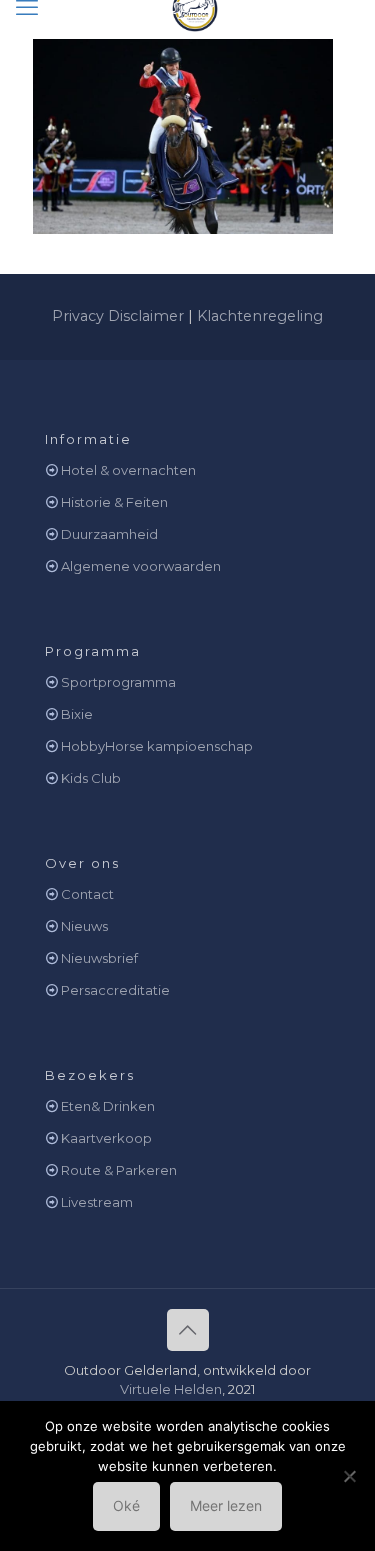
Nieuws (84, 926)
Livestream (97, 1202)
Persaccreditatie (115, 990)
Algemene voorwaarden (141, 566)
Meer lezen (226, 1505)
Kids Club (91, 778)
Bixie (77, 714)
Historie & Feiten (114, 502)
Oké (126, 1505)
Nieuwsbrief (99, 958)
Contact (87, 894)
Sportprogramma (118, 682)
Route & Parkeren (119, 1170)
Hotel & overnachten (128, 470)
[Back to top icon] (188, 1330)
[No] (350, 1476)
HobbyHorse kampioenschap (157, 746)
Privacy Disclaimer (118, 316)
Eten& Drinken (108, 1106)
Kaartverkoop (106, 1138)
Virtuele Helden (171, 1389)
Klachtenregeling (260, 316)
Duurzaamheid (109, 534)
